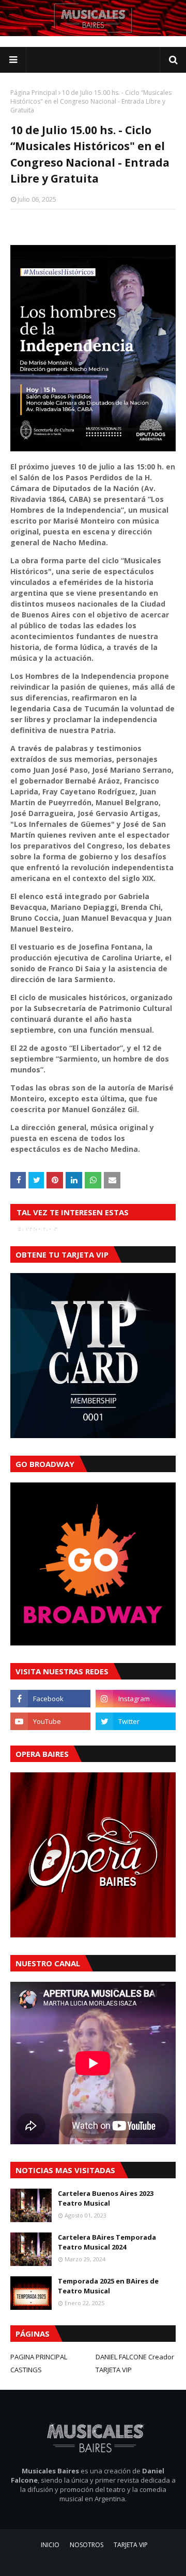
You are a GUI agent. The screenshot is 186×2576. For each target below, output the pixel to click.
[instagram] (136, 1699)
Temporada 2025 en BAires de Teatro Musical (108, 2286)
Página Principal (34, 93)
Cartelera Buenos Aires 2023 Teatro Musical (106, 2198)
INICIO (50, 2545)
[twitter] (136, 1721)
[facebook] (50, 1699)
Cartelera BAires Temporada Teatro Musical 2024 (107, 2242)
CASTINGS (26, 2370)
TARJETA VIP (114, 2370)
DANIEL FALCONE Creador (135, 2357)
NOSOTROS (87, 2545)
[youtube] (50, 1721)
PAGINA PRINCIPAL (39, 2357)
